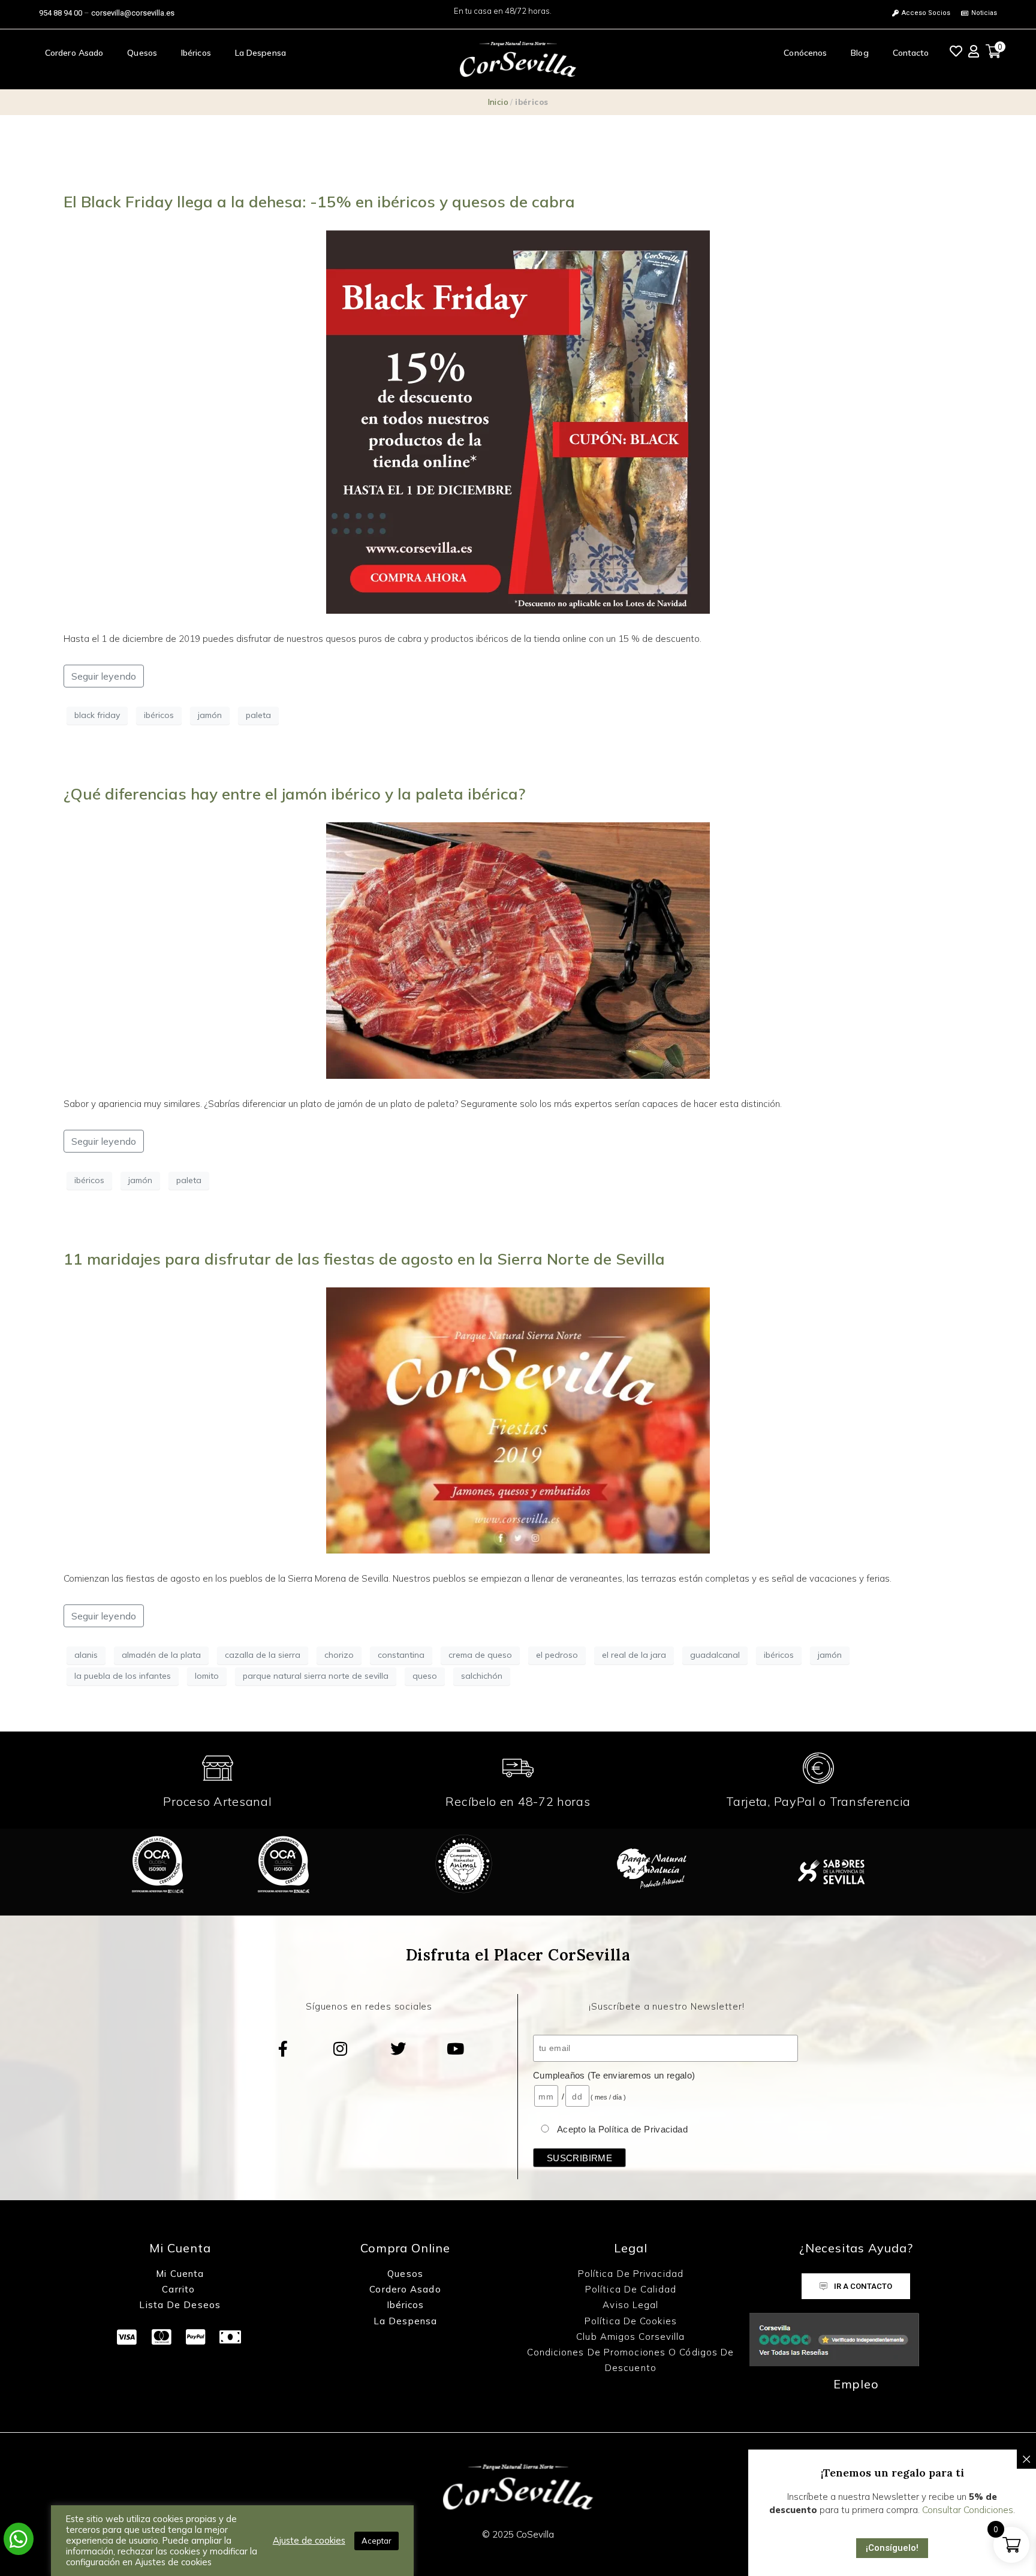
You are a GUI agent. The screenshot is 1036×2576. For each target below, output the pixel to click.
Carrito (180, 2289)
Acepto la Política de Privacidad (622, 2129)
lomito (207, 1676)
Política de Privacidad (631, 2274)
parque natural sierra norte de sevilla (316, 1676)
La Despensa (260, 53)
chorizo (339, 1655)
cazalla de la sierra (263, 1655)
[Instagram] (341, 2049)
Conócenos (805, 53)
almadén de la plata (161, 1655)
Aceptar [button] (377, 2541)
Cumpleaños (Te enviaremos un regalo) (614, 2075)
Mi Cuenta (180, 2274)
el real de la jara (634, 1655)
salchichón (482, 1676)
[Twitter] (398, 2049)
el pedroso (557, 1655)
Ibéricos (196, 53)
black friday (97, 715)
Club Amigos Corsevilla (630, 2337)
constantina (401, 1655)
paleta (258, 715)
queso (425, 1676)
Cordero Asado (74, 53)
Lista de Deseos (180, 2305)
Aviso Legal (630, 2305)
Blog (859, 53)
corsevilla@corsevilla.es (133, 13)
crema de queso (480, 1655)
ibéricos (159, 715)
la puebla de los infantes (123, 1676)
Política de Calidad (631, 2289)
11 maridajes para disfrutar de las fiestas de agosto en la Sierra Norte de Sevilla (364, 1259)
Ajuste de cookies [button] (309, 2541)
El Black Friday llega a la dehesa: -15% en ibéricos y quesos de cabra (319, 202)
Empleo (856, 2384)
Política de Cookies (631, 2321)
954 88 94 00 (61, 13)
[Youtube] (456, 2049)
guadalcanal (715, 1655)
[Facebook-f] (283, 2049)
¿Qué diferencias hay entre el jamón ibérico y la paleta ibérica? (294, 794)
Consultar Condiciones (968, 2510)
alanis (86, 1655)
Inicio (498, 102)
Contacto (911, 53)
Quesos (142, 53)
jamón (210, 715)
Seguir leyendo (104, 676)
